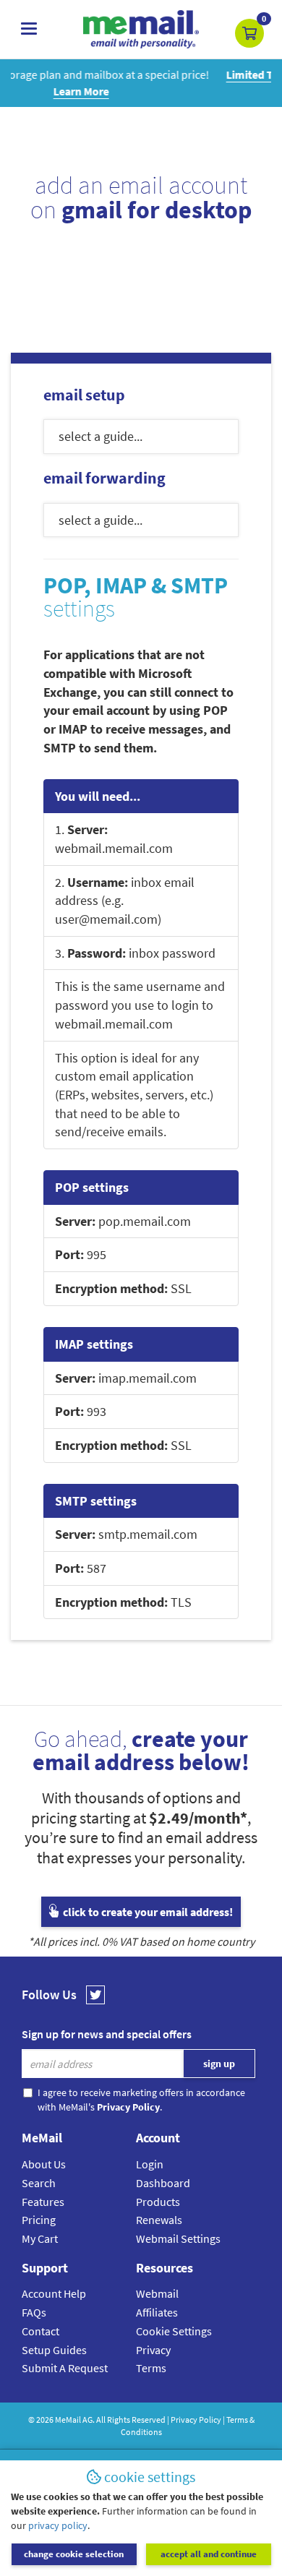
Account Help (54, 2293)
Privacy (153, 2350)
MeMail (68, 2420)
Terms (151, 2368)
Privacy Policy (196, 2420)
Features (43, 2202)
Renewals (159, 2220)
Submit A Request (65, 2368)
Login (150, 2164)
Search (39, 2183)
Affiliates (157, 2312)
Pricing (39, 2220)
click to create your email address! (147, 1912)
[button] (249, 33)
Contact (40, 2331)
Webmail (157, 2293)
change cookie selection (74, 2554)
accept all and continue (209, 2554)
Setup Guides (54, 2350)
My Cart (40, 2238)
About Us (44, 2164)
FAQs (34, 2312)
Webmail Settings (178, 2238)
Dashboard (163, 2183)
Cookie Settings (174, 2331)
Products (158, 2202)
